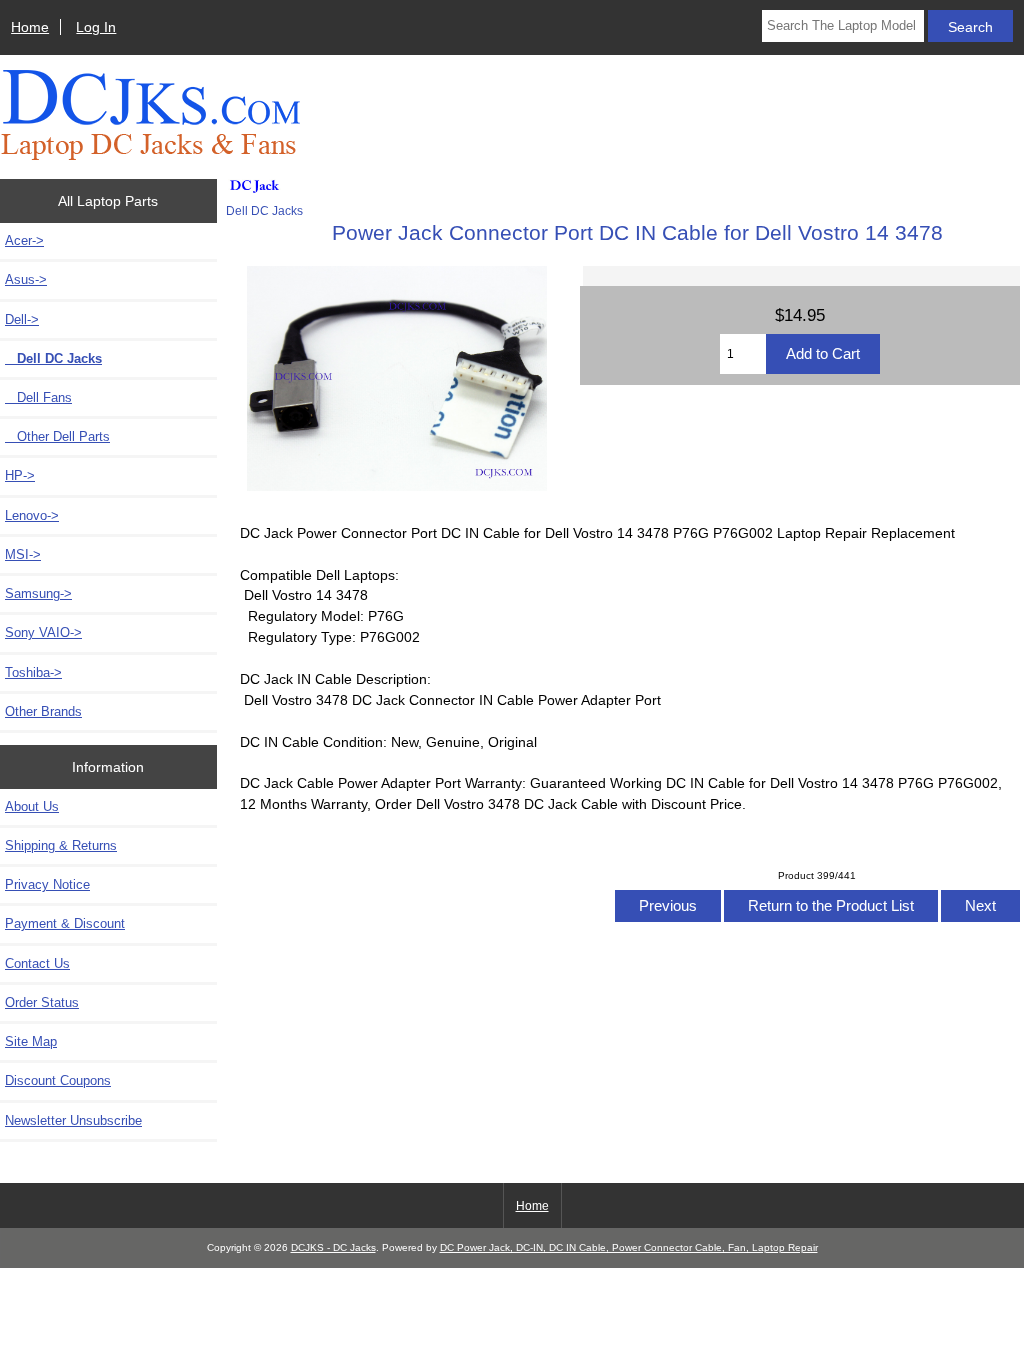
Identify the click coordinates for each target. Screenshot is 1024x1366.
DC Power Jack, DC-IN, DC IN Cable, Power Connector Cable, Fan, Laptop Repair (629, 1247)
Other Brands (43, 711)
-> (22, 319)
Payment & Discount (65, 923)
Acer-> (24, 240)
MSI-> (23, 554)
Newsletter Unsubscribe (73, 1120)
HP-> (20, 475)
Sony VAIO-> (43, 632)
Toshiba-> (33, 672)
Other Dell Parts (57, 436)
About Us (32, 806)
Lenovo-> (32, 515)
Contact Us (37, 963)
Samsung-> (38, 593)
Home (30, 27)
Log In (96, 27)
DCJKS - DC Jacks (333, 1247)
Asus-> (26, 279)
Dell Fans (38, 397)
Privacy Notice (47, 884)
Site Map (31, 1041)
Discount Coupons (58, 1080)
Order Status (42, 1002)
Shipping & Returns (61, 845)
